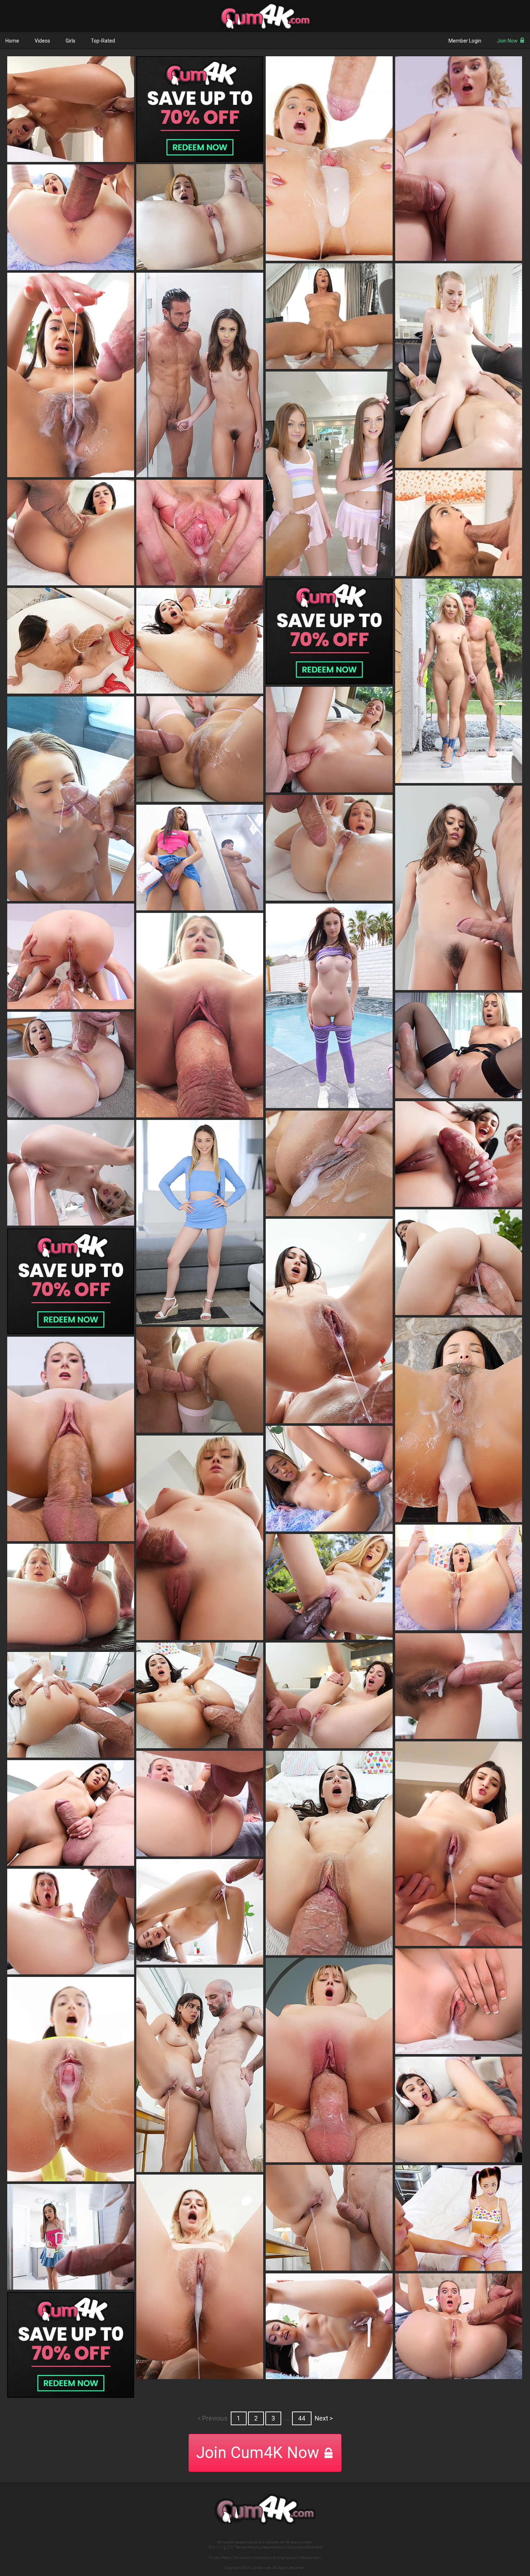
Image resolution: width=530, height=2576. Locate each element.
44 (302, 2418)
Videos (42, 41)
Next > (324, 2418)
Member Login (465, 41)
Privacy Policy (220, 2558)
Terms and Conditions (252, 2558)
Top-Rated (103, 41)
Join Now (507, 41)
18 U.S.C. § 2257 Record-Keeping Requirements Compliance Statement (265, 2547)
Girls (70, 41)
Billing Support (285, 2558)
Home (12, 41)
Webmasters (311, 2558)
